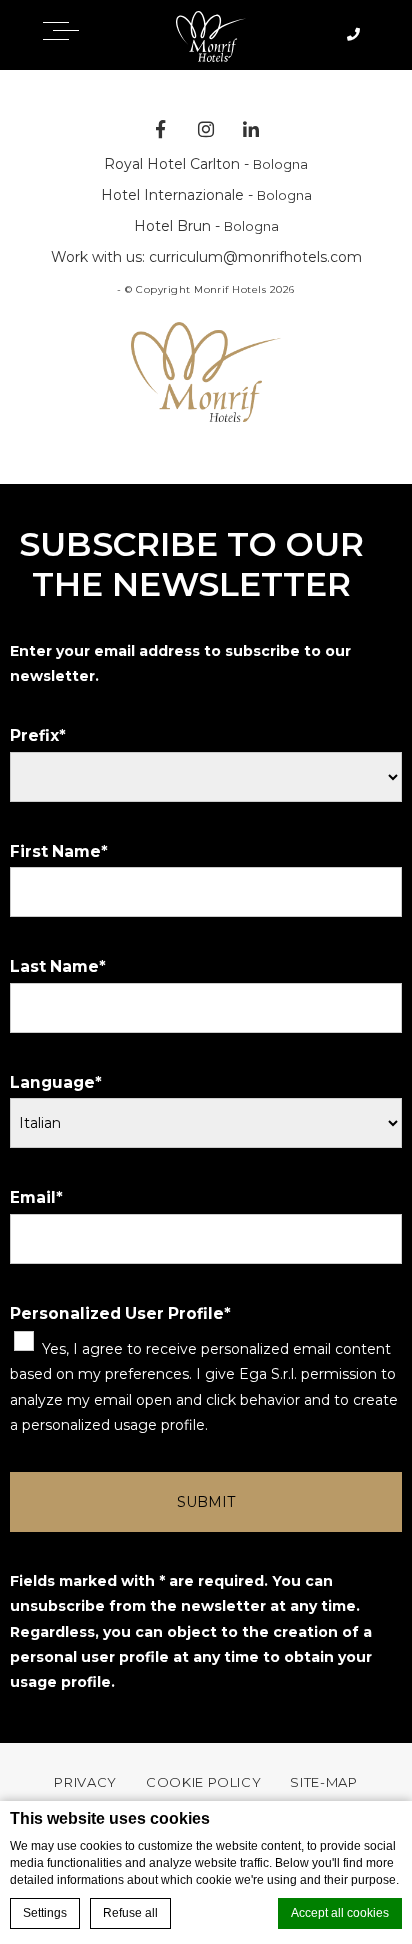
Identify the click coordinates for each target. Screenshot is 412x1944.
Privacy (85, 1782)
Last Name (54, 966)
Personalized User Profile (117, 1313)
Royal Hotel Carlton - (206, 164)
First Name (55, 851)
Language (52, 1082)
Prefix (34, 735)
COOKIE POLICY (203, 1782)
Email (33, 1197)
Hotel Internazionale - (206, 195)
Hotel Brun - (206, 226)
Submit (206, 1502)
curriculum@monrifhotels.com (255, 257)
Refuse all (130, 1913)
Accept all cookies (340, 1913)
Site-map (323, 1782)
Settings (45, 1913)
